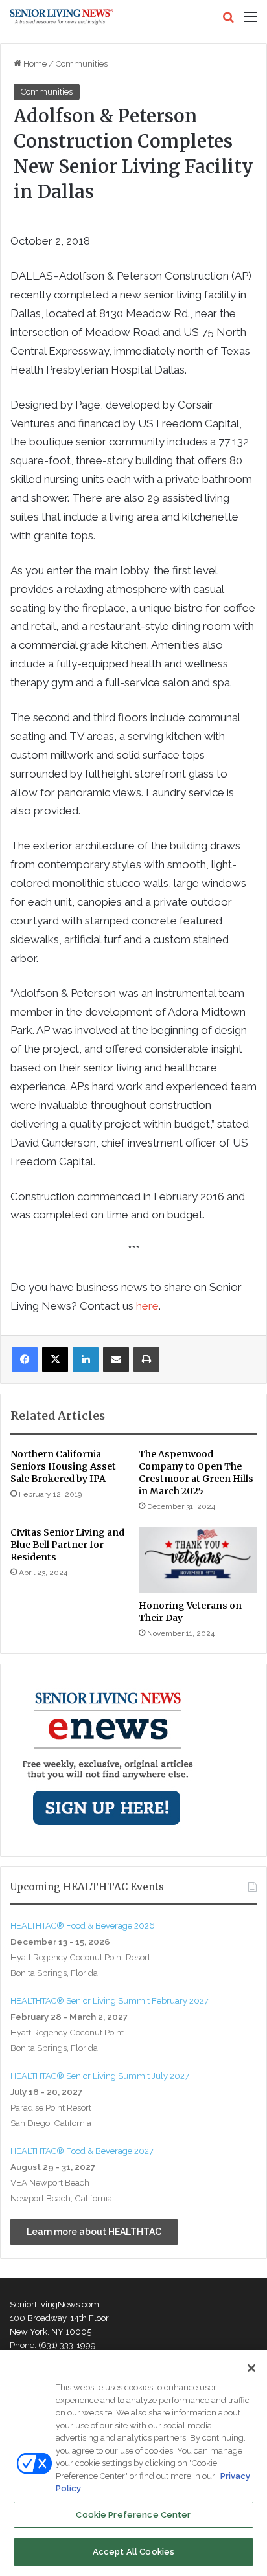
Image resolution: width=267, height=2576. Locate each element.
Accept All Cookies (133, 2552)
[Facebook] (25, 1360)
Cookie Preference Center (133, 2515)
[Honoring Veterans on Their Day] (198, 1560)
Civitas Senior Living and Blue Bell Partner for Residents (67, 1545)
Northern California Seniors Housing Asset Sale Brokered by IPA (63, 1466)
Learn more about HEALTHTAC (94, 2232)
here (147, 1306)
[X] (55, 1360)
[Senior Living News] (62, 17)
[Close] (251, 2368)
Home (34, 64)
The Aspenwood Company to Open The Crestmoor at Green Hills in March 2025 (196, 1473)
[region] (133, 2463)
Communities (82, 64)
